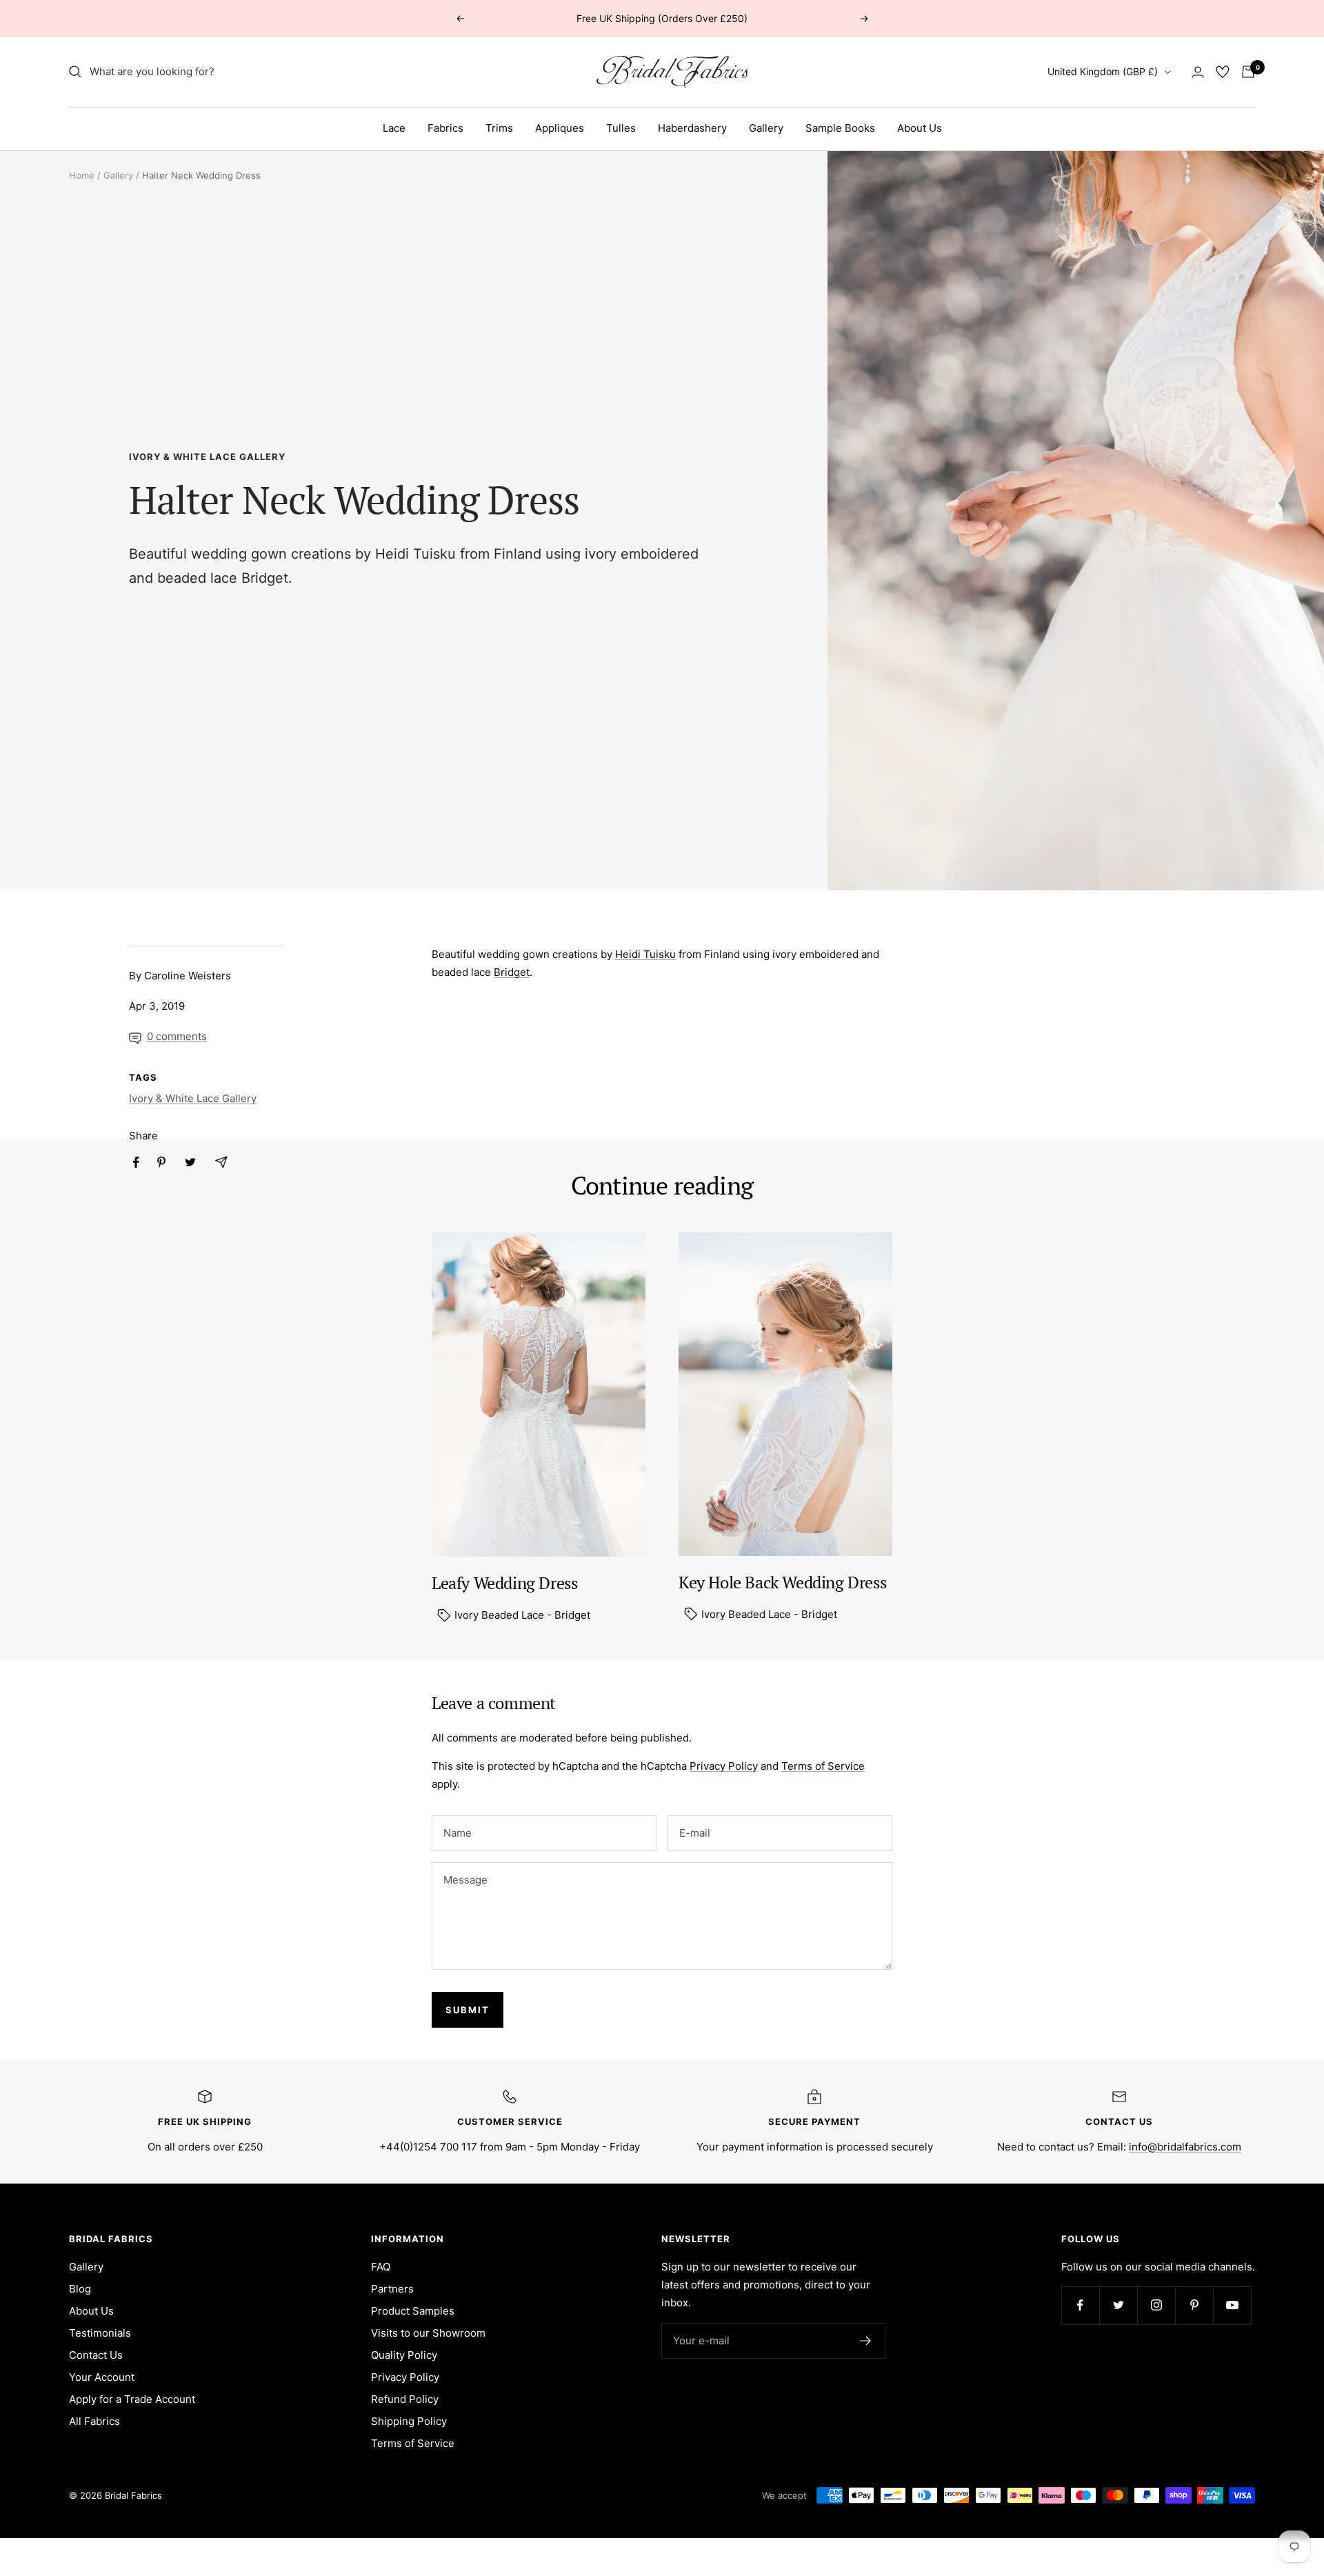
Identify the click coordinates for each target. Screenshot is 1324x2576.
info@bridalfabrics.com (1185, 2147)
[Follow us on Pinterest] (1194, 2305)
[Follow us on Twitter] (1118, 2305)
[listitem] (136, 1162)
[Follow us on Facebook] (1080, 2305)
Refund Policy (405, 2399)
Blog (80, 2289)
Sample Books (840, 128)
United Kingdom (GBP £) (1103, 71)
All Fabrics (94, 2421)
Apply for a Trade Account (132, 2399)
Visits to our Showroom (428, 2333)
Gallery (766, 128)
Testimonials (100, 2333)
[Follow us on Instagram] (1156, 2305)
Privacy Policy (724, 1766)
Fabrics (445, 128)
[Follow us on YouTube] (1232, 2305)
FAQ (381, 2267)
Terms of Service (823, 1766)
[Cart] (1248, 72)
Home (82, 175)
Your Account (102, 2377)
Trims (499, 128)
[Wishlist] (1223, 72)
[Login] (1198, 72)
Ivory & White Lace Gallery (207, 457)
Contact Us (96, 2355)
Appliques (560, 128)
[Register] (866, 2341)
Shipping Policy (409, 2421)
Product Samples (413, 2311)
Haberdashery (692, 128)
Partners (392, 2289)
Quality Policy (404, 2355)
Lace (394, 128)
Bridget (265, 578)
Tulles (621, 128)
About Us (920, 128)
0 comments (177, 1036)
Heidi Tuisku (415, 554)
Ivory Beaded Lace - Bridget (521, 1615)
